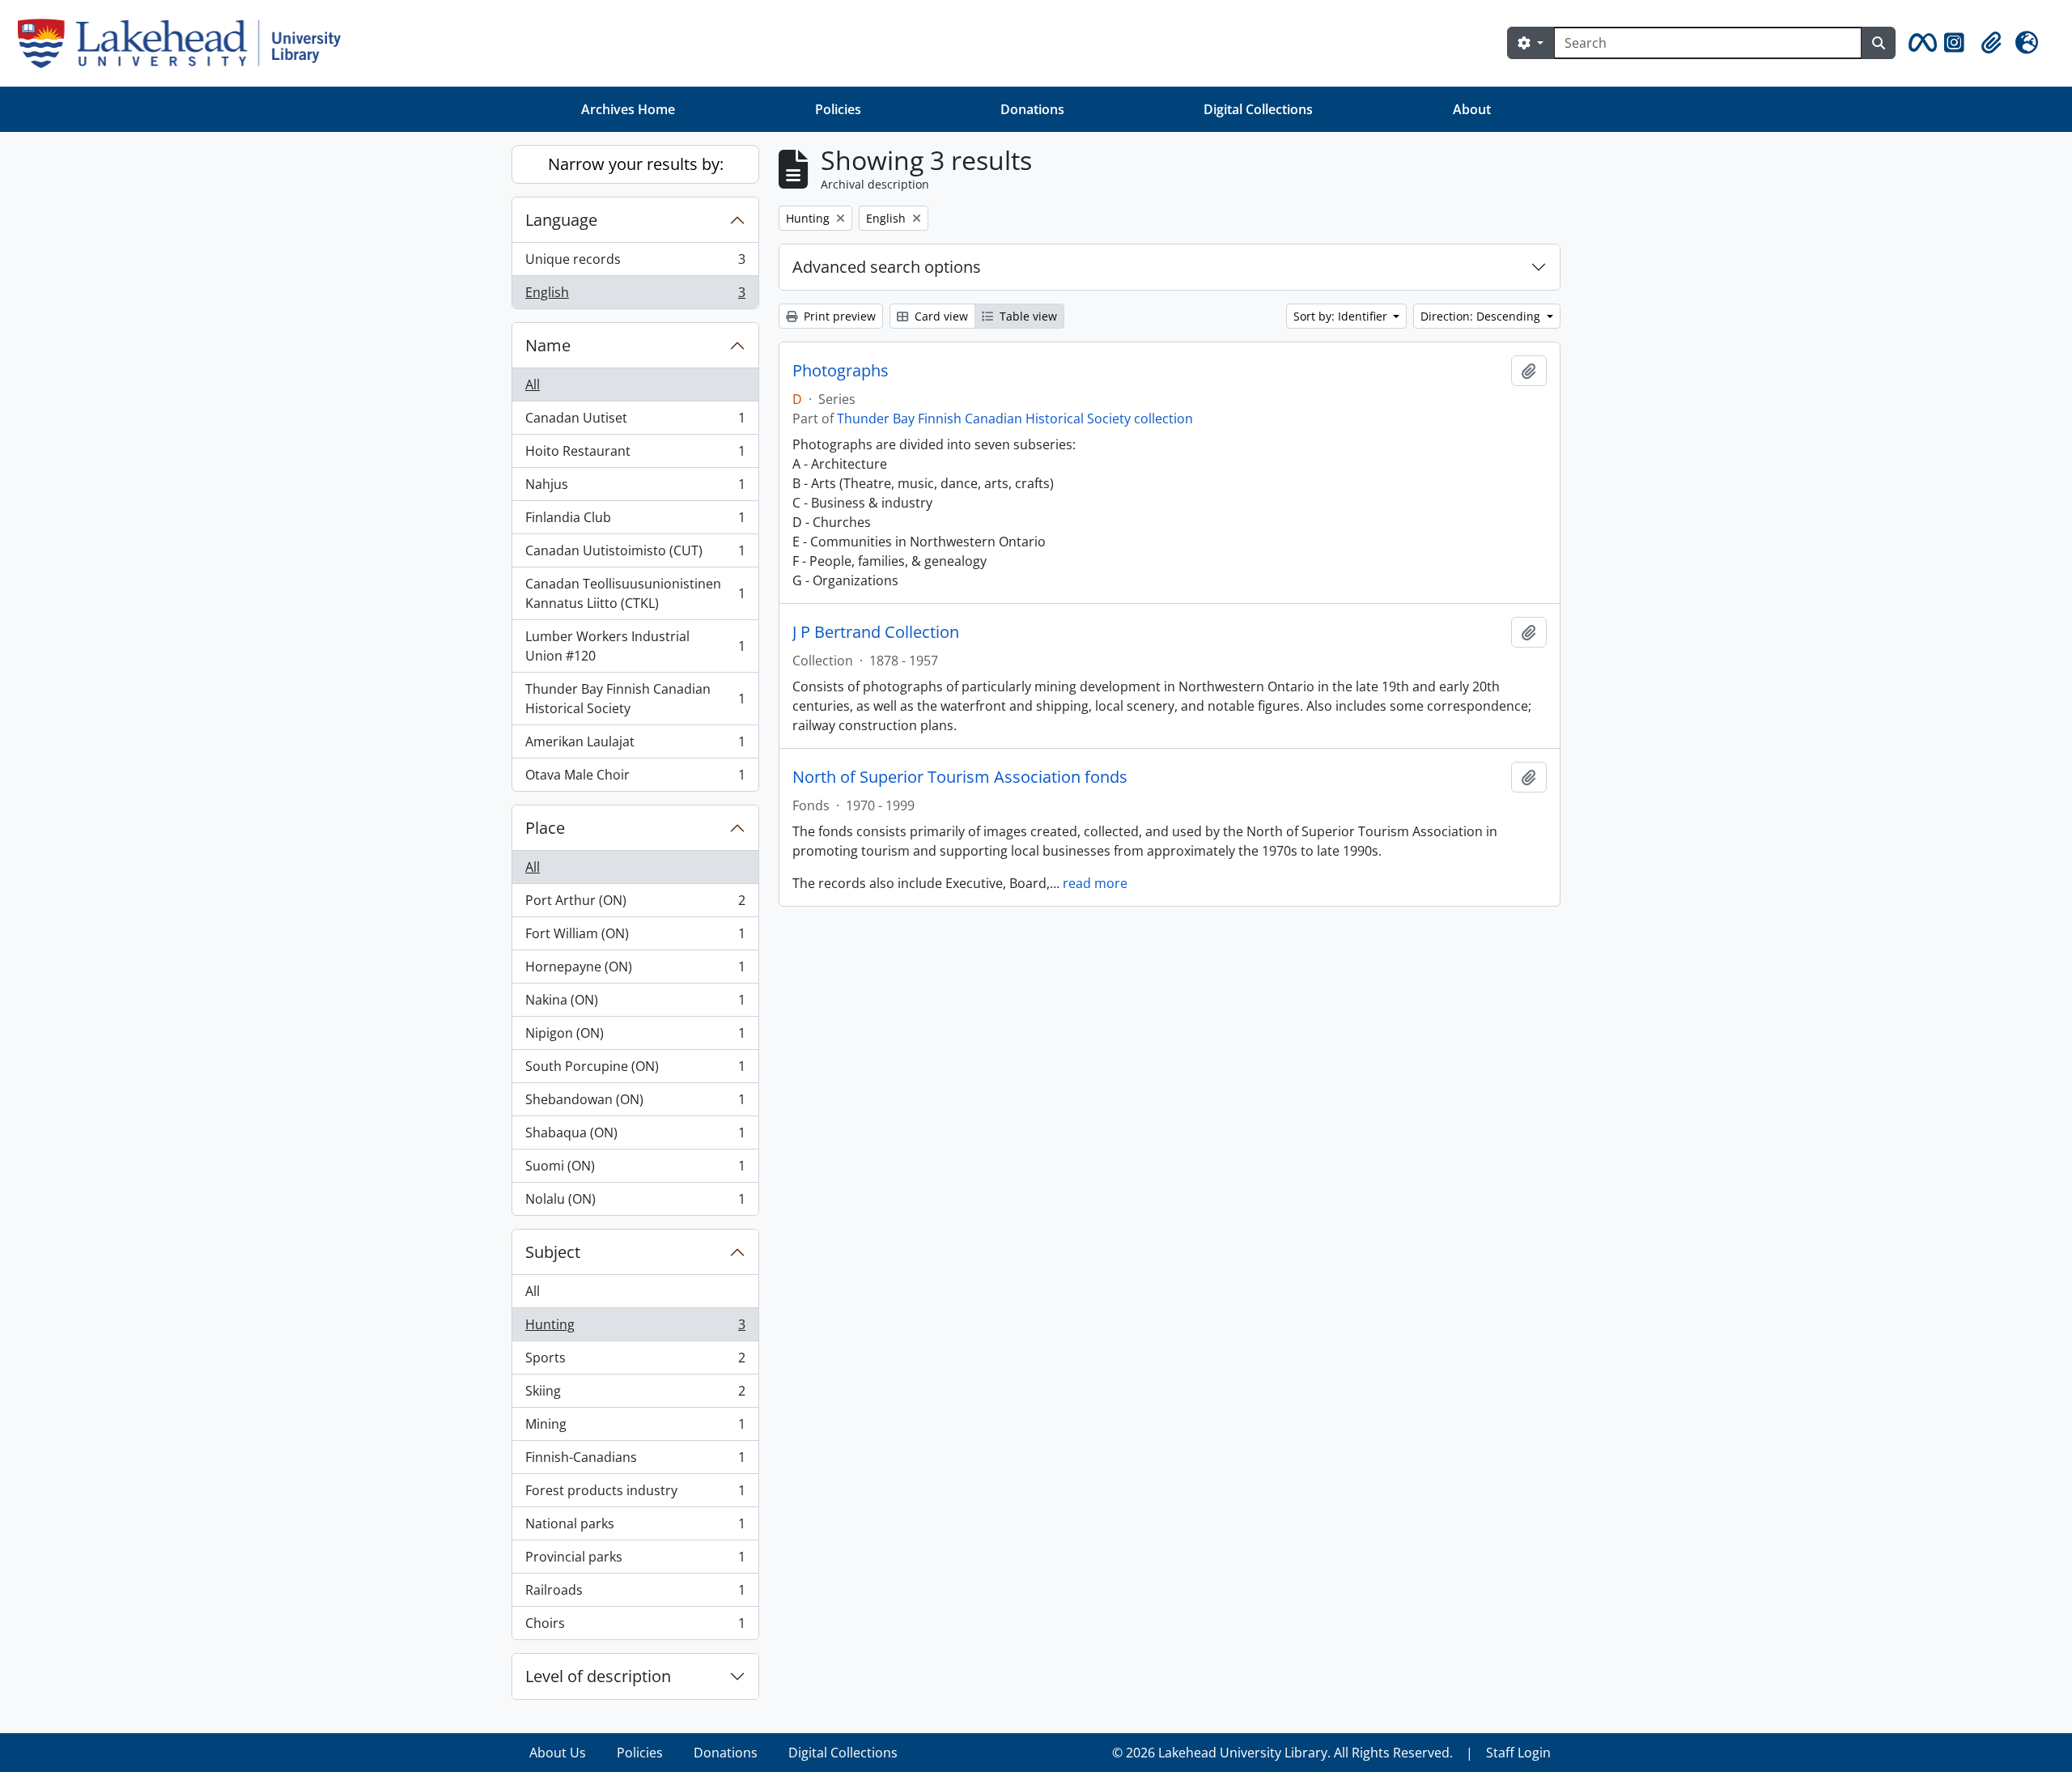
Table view (1027, 316)
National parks (635, 1528)
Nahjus (635, 488)
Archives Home (628, 109)
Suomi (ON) (635, 1170)
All (533, 385)
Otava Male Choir (635, 778)
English (635, 296)
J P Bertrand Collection (876, 632)
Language (561, 220)
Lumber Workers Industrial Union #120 (635, 646)
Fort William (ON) (635, 937)
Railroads (635, 1594)
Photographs (841, 371)
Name (548, 345)
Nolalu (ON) (635, 1203)
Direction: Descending (1482, 316)
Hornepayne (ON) (635, 971)
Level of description (598, 1676)
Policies (838, 109)
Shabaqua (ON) (635, 1137)
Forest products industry (635, 1494)
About (1472, 109)
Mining (635, 1428)
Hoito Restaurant (635, 455)
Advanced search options (887, 267)
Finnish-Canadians (635, 1461)
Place (545, 828)
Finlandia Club (635, 521)
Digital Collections (1258, 109)
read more (1095, 883)
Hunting (635, 1328)
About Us (558, 1753)
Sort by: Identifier (1342, 316)
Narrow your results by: (636, 164)
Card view (940, 316)
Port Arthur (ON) (635, 904)
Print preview (838, 316)
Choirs (635, 1627)
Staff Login (1518, 1753)
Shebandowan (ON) (635, 1103)
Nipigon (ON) (635, 1037)
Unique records (635, 263)
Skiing (635, 1395)
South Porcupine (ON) (635, 1070)
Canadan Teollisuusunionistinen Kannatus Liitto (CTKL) (635, 593)
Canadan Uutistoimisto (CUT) (635, 555)
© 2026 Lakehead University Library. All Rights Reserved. (1282, 1753)
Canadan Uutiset (635, 422)
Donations (1032, 109)
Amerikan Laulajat (635, 746)
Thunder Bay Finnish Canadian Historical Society (635, 699)
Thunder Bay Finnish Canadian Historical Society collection (1015, 419)
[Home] (186, 43)
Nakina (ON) (635, 1004)
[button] (1920, 43)
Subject (553, 1252)
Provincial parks (635, 1561)
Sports (635, 1362)
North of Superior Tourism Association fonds (960, 777)
